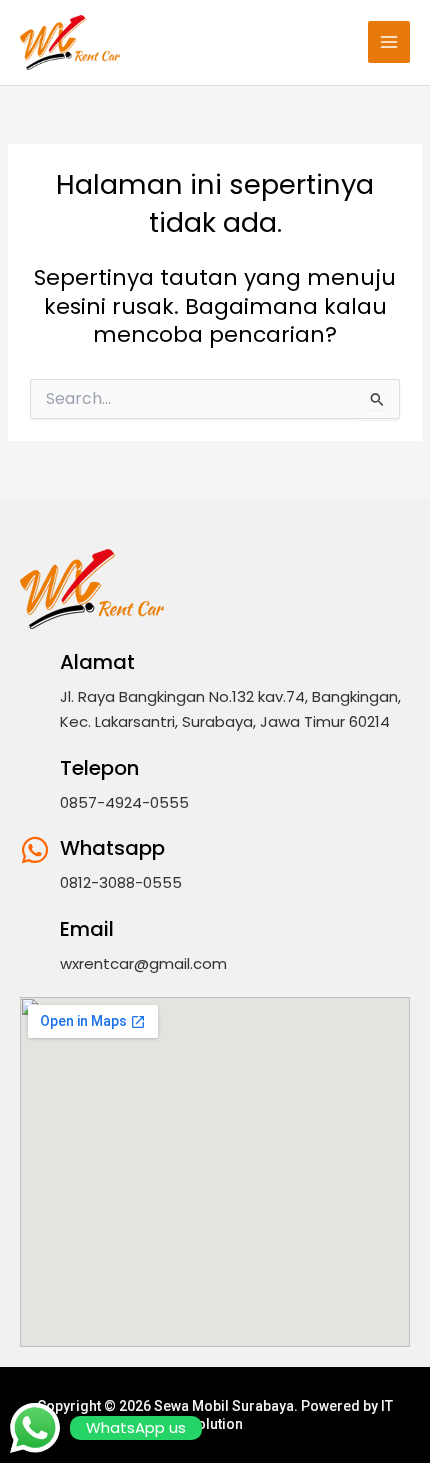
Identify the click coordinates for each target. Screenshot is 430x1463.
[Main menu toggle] (389, 42)
